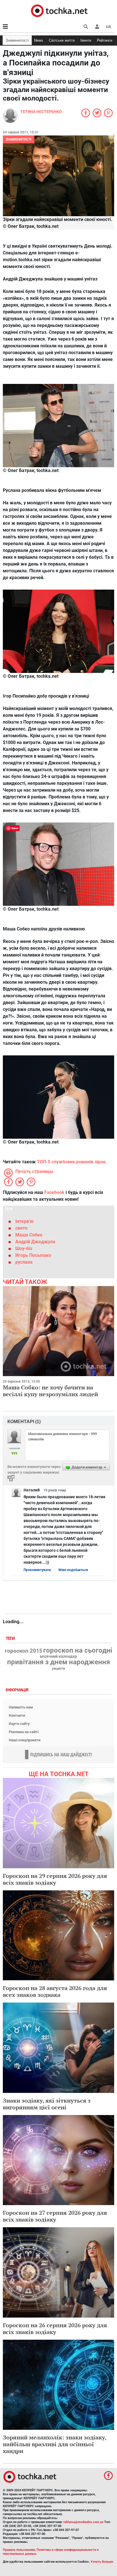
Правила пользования (19, 2550)
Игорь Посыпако (33, 1255)
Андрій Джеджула (35, 1242)
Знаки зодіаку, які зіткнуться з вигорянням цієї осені (47, 2104)
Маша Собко (29, 1235)
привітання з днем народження (58, 1662)
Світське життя (62, 40)
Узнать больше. (102, 2562)
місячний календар (58, 1657)
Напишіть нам (21, 1707)
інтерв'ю (24, 1221)
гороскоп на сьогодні (78, 1650)
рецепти (58, 1669)
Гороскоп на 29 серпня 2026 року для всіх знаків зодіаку (55, 1879)
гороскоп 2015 (24, 1651)
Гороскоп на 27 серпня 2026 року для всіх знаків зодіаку (55, 2216)
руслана (24, 1262)
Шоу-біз (24, 1248)
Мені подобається (73, 1570)
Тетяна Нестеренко (41, 112)
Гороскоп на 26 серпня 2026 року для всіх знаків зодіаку (55, 2329)
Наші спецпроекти (25, 1740)
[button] (97, 27)
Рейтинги (105, 40)
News (39, 40)
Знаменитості (17, 40)
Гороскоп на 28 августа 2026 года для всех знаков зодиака (55, 1991)
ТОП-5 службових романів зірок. (72, 1162)
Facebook (54, 1192)
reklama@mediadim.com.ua (83, 2522)
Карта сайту (19, 1724)
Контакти (17, 1715)
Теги (11, 1639)
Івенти (86, 40)
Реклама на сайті (24, 1732)
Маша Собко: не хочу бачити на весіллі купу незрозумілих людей (50, 1391)
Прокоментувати (37, 1570)
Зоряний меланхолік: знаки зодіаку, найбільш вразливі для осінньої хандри (55, 2444)
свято (21, 1228)
